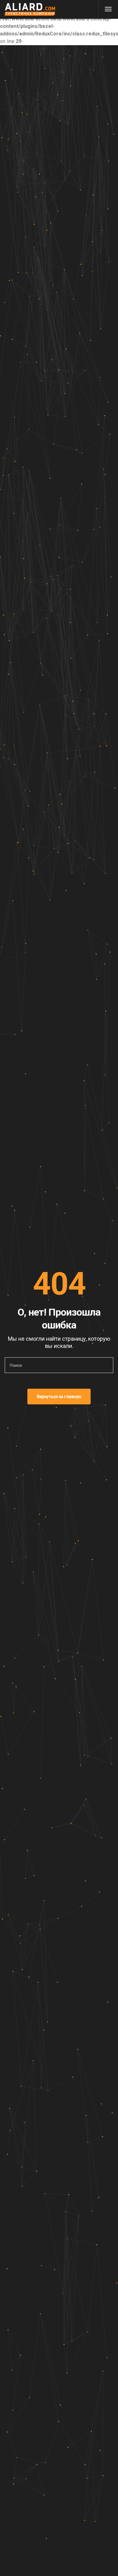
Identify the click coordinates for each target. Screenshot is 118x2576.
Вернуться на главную (59, 1397)
